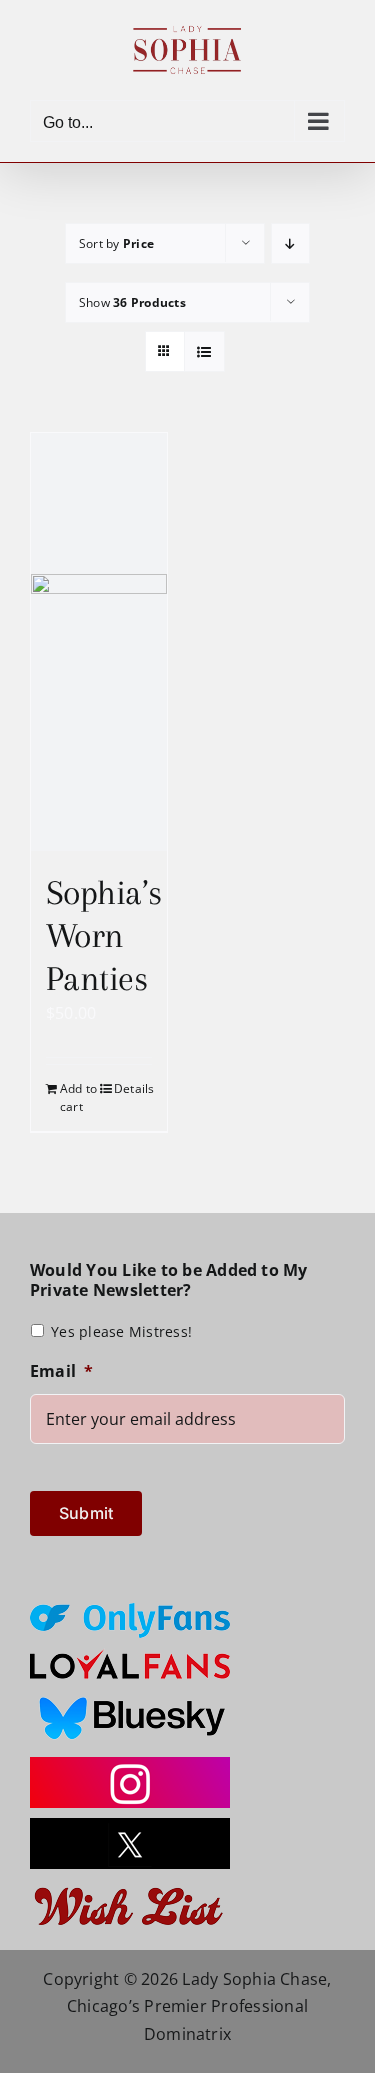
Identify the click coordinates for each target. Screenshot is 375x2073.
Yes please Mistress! (121, 1331)
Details (133, 1088)
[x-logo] (130, 1826)
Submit (86, 1513)
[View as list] (204, 351)
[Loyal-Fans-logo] (130, 1656)
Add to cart (78, 1097)
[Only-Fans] (130, 1611)
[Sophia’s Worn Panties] (99, 642)
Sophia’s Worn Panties (104, 935)
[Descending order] (290, 243)
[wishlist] (130, 1887)
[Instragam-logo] (130, 1765)
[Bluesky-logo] (130, 1697)
